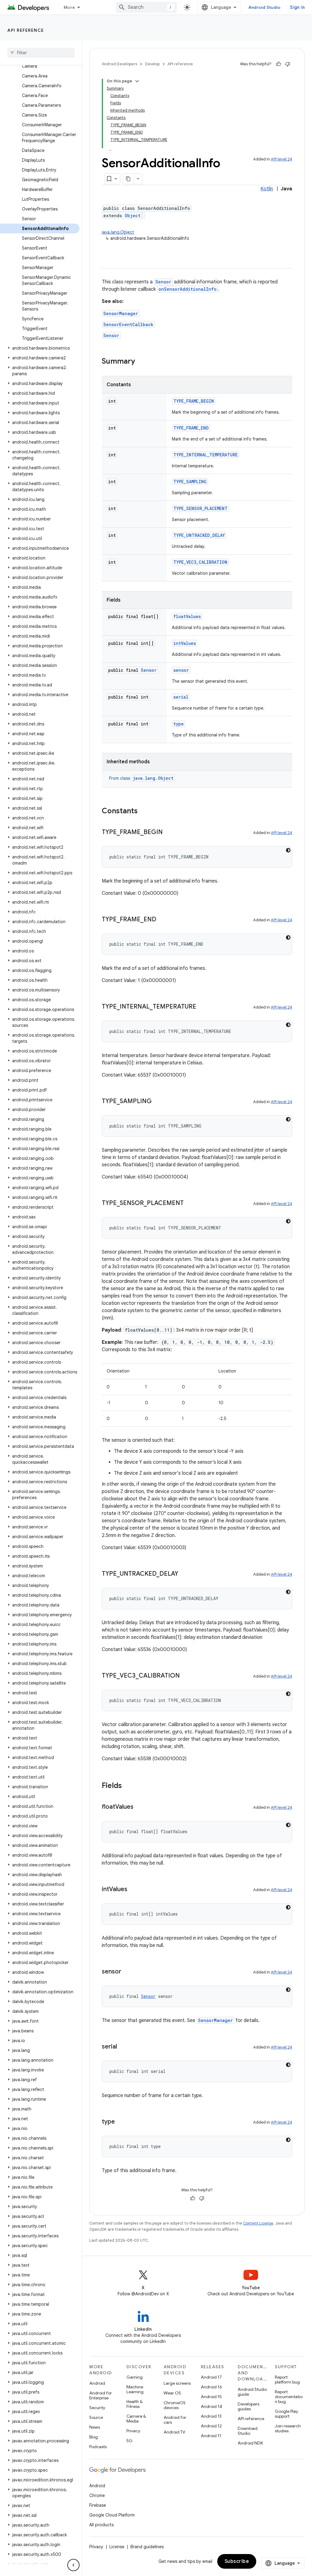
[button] (40, 348)
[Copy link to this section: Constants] (144, 811)
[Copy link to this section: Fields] (128, 1786)
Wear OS (172, 2393)
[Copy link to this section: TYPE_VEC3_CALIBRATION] (186, 1676)
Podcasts (98, 2447)
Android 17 (211, 2377)
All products (101, 2525)
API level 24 (282, 159)
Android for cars (175, 2420)
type (179, 724)
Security (97, 2408)
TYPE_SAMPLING (190, 482)
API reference (26, 30)
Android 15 (211, 2397)
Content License (258, 2223)
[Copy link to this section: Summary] (141, 362)
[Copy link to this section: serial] (123, 2047)
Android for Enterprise (101, 2395)
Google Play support (286, 2414)
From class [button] (141, 778)
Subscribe (237, 2561)
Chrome (97, 2495)
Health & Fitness (135, 2404)
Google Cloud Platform (112, 2515)
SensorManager (121, 313)
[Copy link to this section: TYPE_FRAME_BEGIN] (169, 833)
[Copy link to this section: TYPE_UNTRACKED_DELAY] (184, 1574)
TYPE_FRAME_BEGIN (194, 401)
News (95, 2427)
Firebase (98, 2505)
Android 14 (211, 2406)
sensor (181, 670)
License (117, 2547)
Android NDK (250, 2443)
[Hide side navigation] (73, 2565)
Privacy (133, 2431)
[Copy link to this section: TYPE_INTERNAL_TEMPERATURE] (202, 1007)
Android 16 (211, 2387)
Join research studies (288, 2428)
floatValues (187, 616)
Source (96, 2417)
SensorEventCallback (128, 324)
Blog (94, 2437)
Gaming (135, 2377)
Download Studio (248, 2431)
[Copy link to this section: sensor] (127, 1972)
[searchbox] (41, 53)
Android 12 (211, 2426)
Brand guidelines (147, 2547)
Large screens (177, 2383)
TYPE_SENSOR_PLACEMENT (200, 508)
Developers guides (248, 2406)
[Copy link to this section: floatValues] (140, 1807)
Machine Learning (135, 2389)
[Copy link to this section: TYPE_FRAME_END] (162, 920)
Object (133, 216)
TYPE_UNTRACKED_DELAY (199, 535)
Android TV (174, 2432)
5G (129, 2441)
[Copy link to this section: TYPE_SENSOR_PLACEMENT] (190, 1203)
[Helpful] (278, 64)
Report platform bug (287, 2380)
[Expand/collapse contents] (137, 81)
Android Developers (119, 64)
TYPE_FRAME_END (191, 428)
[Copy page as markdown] (129, 179)
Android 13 (211, 2416)
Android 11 (211, 2436)
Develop (152, 64)
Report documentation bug (289, 2397)
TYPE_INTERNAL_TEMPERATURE (206, 455)
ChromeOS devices (175, 2405)
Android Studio (264, 7)
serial (181, 697)
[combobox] (146, 7)
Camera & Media (136, 2419)
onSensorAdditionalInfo (188, 289)
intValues (185, 643)
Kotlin (267, 189)
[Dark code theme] (288, 850)
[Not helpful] (288, 64)
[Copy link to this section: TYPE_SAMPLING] (158, 1102)
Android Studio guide (252, 2392)
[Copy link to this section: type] (121, 2122)
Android (97, 2383)
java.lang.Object (118, 232)
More (69, 7)
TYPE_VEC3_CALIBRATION (200, 562)
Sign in (297, 7)
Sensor (163, 282)
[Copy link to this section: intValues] (133, 1890)
